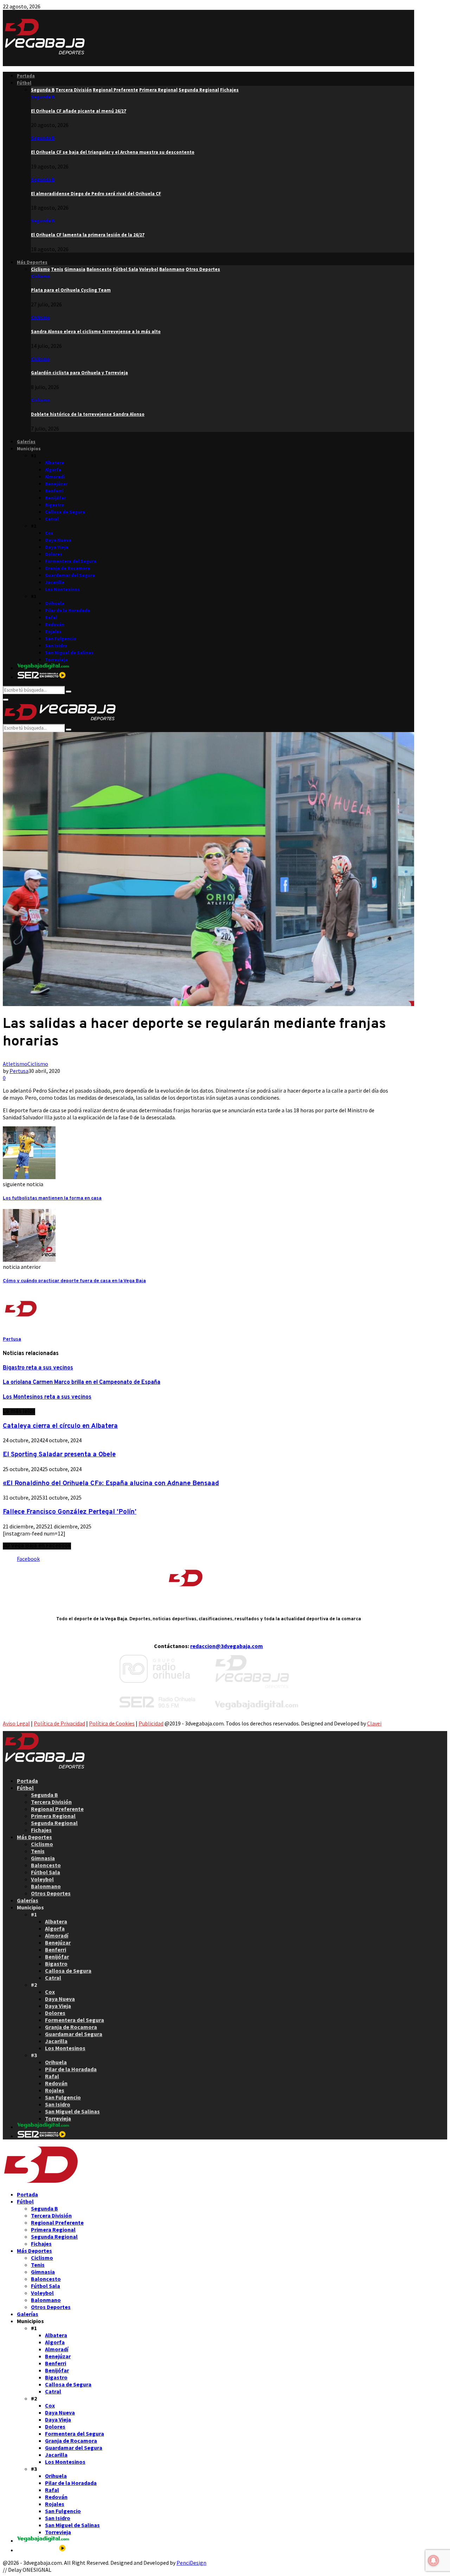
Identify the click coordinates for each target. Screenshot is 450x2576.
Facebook (28, 1559)
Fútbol (24, 83)
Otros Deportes (51, 1893)
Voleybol (42, 1879)
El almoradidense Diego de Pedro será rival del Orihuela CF (96, 194)
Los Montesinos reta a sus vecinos (47, 1397)
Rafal (51, 618)
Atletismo (15, 1064)
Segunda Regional (54, 1823)
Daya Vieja (57, 547)
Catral (52, 519)
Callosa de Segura (65, 512)
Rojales (53, 632)
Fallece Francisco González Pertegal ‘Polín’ (70, 1512)
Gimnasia (43, 1858)
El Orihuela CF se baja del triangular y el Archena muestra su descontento (113, 152)
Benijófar (55, 498)
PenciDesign (191, 2563)
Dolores (54, 554)
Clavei (374, 1723)
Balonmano (46, 1886)
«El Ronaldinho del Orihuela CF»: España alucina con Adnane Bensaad (111, 1483)
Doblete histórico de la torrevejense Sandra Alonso (88, 414)
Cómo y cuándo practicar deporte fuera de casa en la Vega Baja (74, 1281)
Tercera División (51, 1802)
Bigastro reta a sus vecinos (38, 1368)
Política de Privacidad (59, 1723)
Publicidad (151, 1723)
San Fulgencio (61, 639)
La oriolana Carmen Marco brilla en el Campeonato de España (82, 1382)
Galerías (26, 442)
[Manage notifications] (433, 2561)
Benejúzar (56, 484)
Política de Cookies (112, 1723)
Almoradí (55, 477)
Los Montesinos (62, 589)
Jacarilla (55, 582)
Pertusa (19, 1071)
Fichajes (41, 1830)
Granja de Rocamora (67, 568)
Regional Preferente (57, 1809)
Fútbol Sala (46, 1872)
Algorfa (53, 470)
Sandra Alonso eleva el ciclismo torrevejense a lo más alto (96, 332)
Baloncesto (46, 1865)
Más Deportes (32, 262)
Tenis (38, 1851)
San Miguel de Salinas (69, 653)
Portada (26, 76)
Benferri (54, 491)
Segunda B (43, 97)
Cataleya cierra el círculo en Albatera (60, 1426)
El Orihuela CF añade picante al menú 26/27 (79, 111)
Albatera (54, 463)
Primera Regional (53, 1816)
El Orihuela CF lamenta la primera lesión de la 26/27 (88, 235)
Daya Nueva (58, 540)
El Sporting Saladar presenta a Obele (59, 1455)
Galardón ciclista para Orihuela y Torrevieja (79, 373)
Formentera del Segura (71, 561)
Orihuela (55, 603)
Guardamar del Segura (70, 575)
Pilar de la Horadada (67, 610)
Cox (49, 533)
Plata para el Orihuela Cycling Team (71, 290)
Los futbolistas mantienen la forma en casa (52, 1198)
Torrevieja (56, 660)
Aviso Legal (16, 1723)
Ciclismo (40, 276)
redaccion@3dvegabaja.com (227, 1646)
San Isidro (56, 646)
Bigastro (54, 505)
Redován (55, 625)
